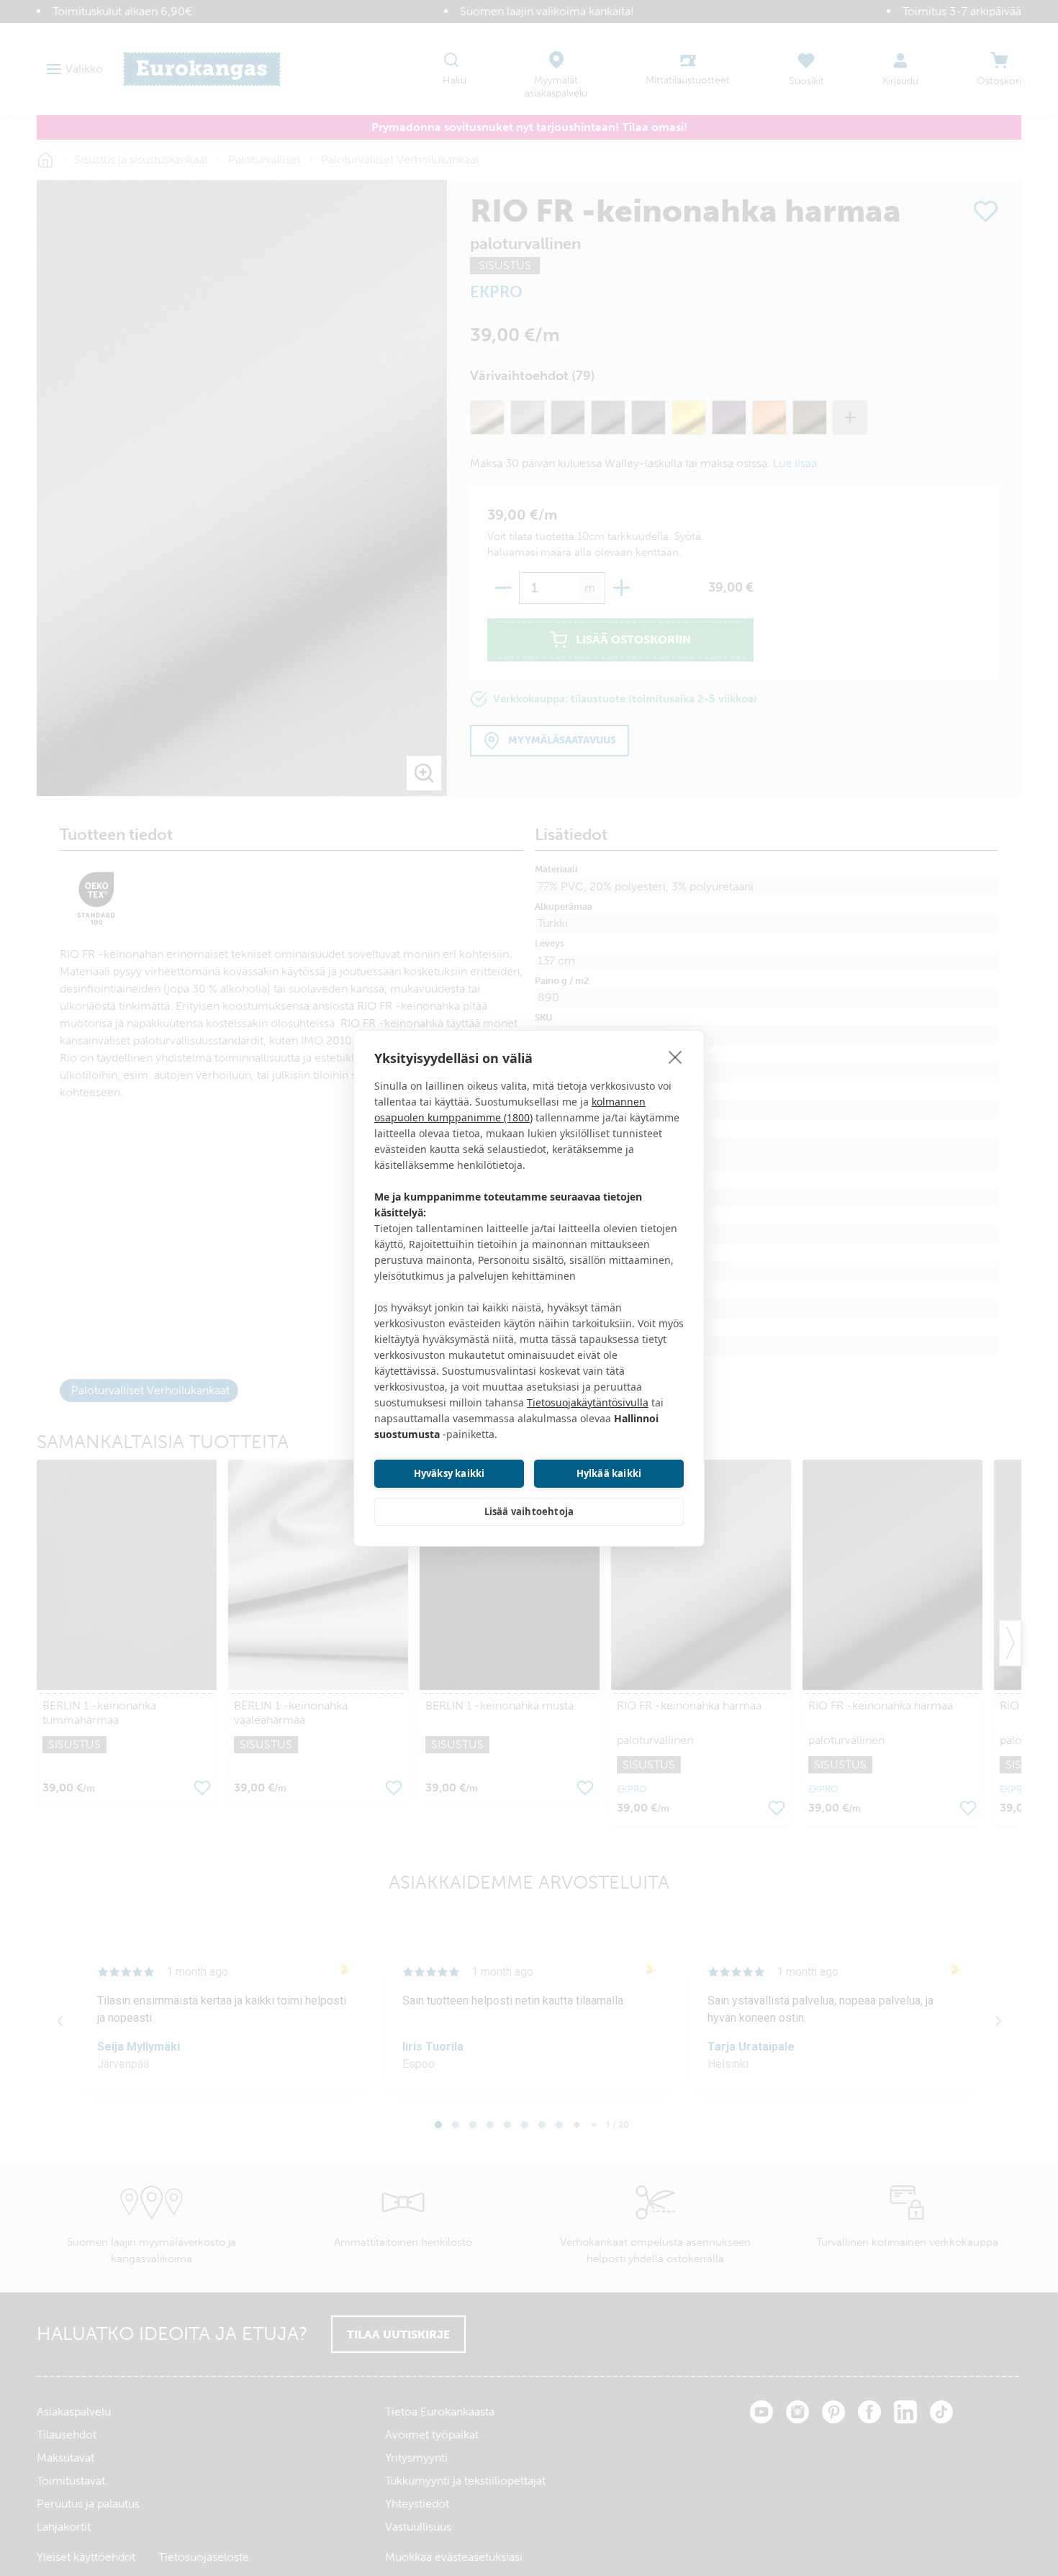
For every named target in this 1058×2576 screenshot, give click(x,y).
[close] (675, 1057)
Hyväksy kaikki (449, 1473)
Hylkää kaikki (609, 1473)
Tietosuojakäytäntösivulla (588, 1402)
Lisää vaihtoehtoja (529, 1511)
